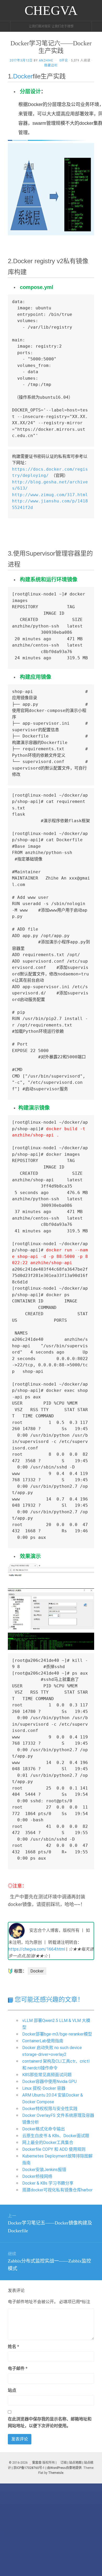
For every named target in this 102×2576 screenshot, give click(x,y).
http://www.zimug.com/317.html (50, 495)
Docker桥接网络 (37, 2176)
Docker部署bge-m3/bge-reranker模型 (57, 2034)
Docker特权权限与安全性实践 (50, 2109)
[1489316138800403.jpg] (51, 1640)
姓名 (13, 2347)
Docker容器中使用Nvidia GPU (49, 2082)
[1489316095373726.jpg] (51, 1574)
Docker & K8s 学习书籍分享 (48, 2183)
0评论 (64, 60)
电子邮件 (18, 2368)
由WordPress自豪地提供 (64, 2468)
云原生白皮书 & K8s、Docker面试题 (56, 2136)
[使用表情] (92, 2344)
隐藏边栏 (51, 65)
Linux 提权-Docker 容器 (44, 2088)
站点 (12, 2390)
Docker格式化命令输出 (44, 2129)
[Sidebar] (5, 26)
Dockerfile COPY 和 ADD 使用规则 (54, 2149)
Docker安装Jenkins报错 (44, 2170)
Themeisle (56, 2473)
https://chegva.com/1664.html (37, 1949)
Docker (23, 76)
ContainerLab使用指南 (43, 2041)
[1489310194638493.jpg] (51, 186)
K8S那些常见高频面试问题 (47, 2075)
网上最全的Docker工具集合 (48, 2142)
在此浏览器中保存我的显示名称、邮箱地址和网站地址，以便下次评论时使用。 (50, 2422)
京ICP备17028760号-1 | (30, 2468)
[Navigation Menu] (97, 26)
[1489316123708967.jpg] (51, 1608)
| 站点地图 (75, 2463)
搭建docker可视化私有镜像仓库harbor (57, 2190)
